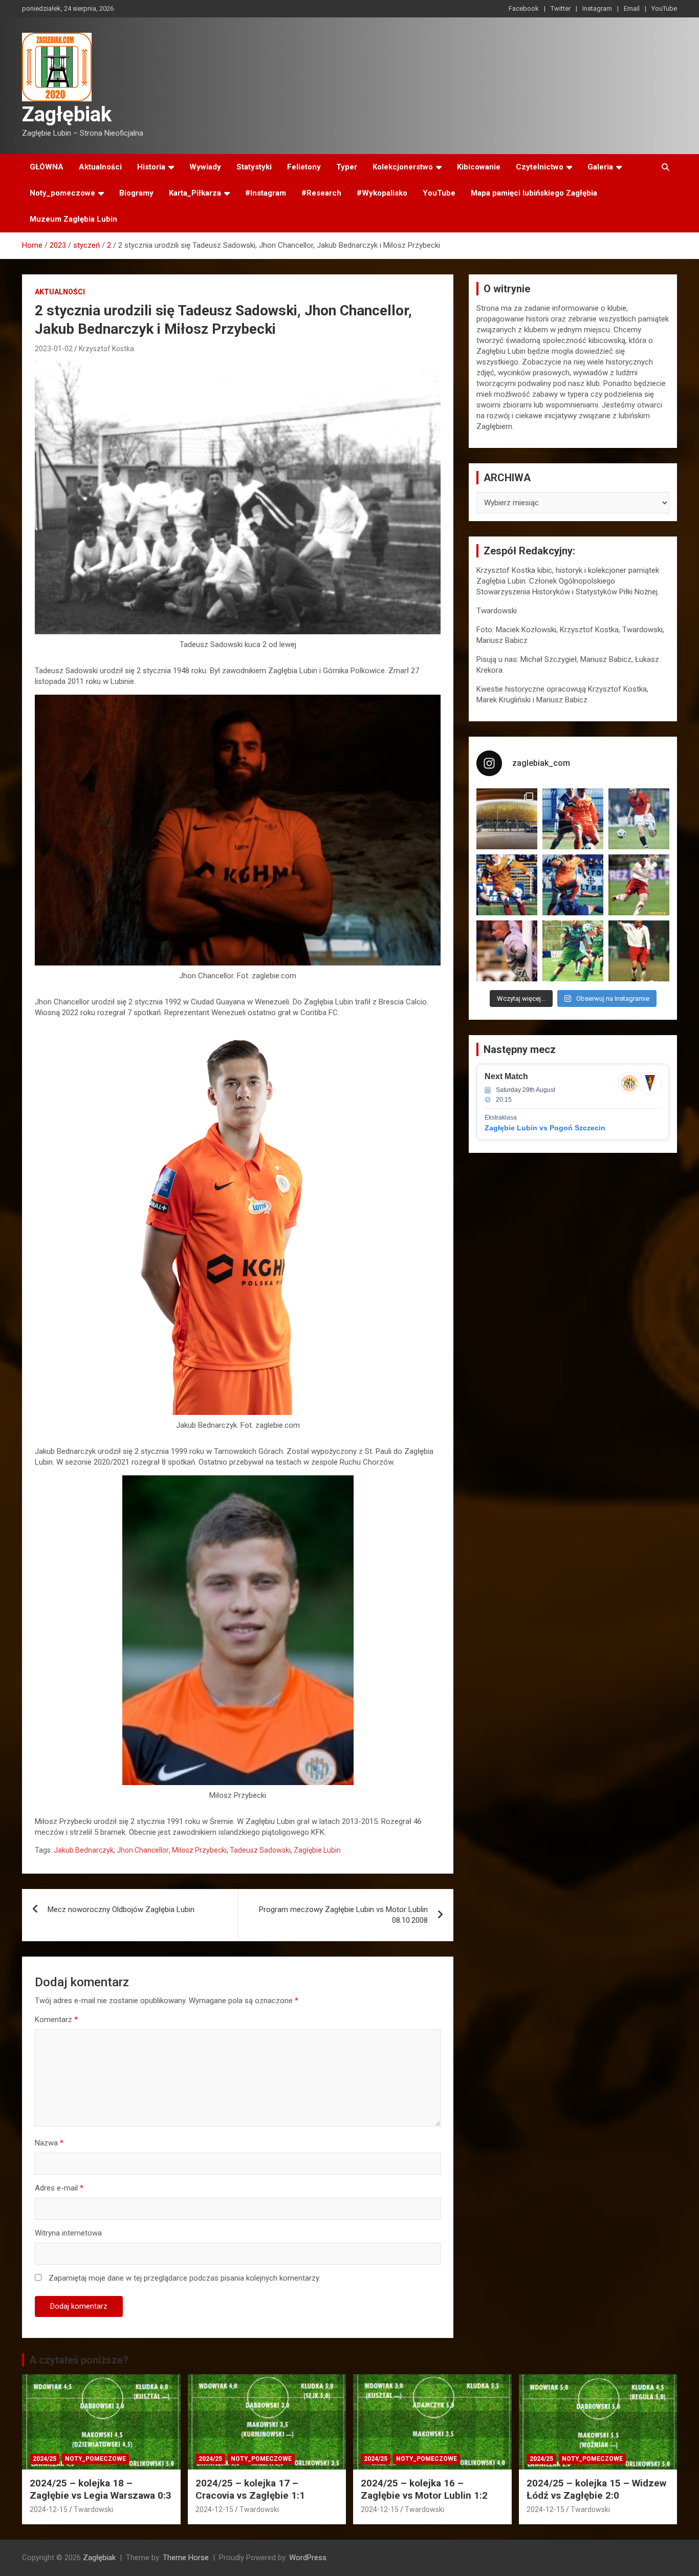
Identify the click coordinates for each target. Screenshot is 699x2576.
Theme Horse (186, 2558)
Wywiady (205, 167)
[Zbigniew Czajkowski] (573, 819)
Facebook (524, 8)
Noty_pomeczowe (62, 193)
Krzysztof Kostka (106, 349)
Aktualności (100, 167)
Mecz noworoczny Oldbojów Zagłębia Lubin (121, 1909)
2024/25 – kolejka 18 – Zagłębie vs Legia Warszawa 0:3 (101, 2489)
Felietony (304, 167)
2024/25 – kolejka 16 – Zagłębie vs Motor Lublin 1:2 (424, 2489)
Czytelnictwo (540, 167)
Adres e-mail (59, 2188)
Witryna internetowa (68, 2233)
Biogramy (136, 193)
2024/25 (45, 2459)
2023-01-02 (54, 349)
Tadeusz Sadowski (260, 1850)
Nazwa (49, 2143)
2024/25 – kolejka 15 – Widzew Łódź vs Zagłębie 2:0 (596, 2489)
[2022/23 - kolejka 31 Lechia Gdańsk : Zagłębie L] (507, 819)
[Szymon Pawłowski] (639, 885)
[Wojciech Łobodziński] (639, 819)
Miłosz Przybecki (199, 1850)
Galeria (600, 167)
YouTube (664, 8)
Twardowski (93, 2509)
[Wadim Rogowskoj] (573, 885)
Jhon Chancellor (143, 1850)
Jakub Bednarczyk (84, 1850)
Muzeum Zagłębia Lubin (73, 219)
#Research (321, 193)
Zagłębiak (67, 114)
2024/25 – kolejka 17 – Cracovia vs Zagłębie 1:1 (250, 2489)
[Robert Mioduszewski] (507, 951)
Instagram (597, 8)
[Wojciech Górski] (507, 885)
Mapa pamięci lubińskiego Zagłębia (534, 193)
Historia (151, 167)
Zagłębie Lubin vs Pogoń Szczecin (545, 1128)
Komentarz (56, 2020)
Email (632, 8)
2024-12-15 (49, 2509)
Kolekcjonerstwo (403, 167)
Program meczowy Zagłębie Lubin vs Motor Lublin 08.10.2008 (343, 1915)
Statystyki (254, 167)
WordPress (308, 2558)
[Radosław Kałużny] (573, 951)
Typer (347, 167)
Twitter (561, 8)
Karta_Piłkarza (195, 193)
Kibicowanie (479, 167)
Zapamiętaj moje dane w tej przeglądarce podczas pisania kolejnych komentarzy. (184, 2278)
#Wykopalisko (382, 193)
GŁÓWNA (47, 167)
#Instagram (266, 193)
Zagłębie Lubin (317, 1850)
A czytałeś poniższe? (79, 2360)
